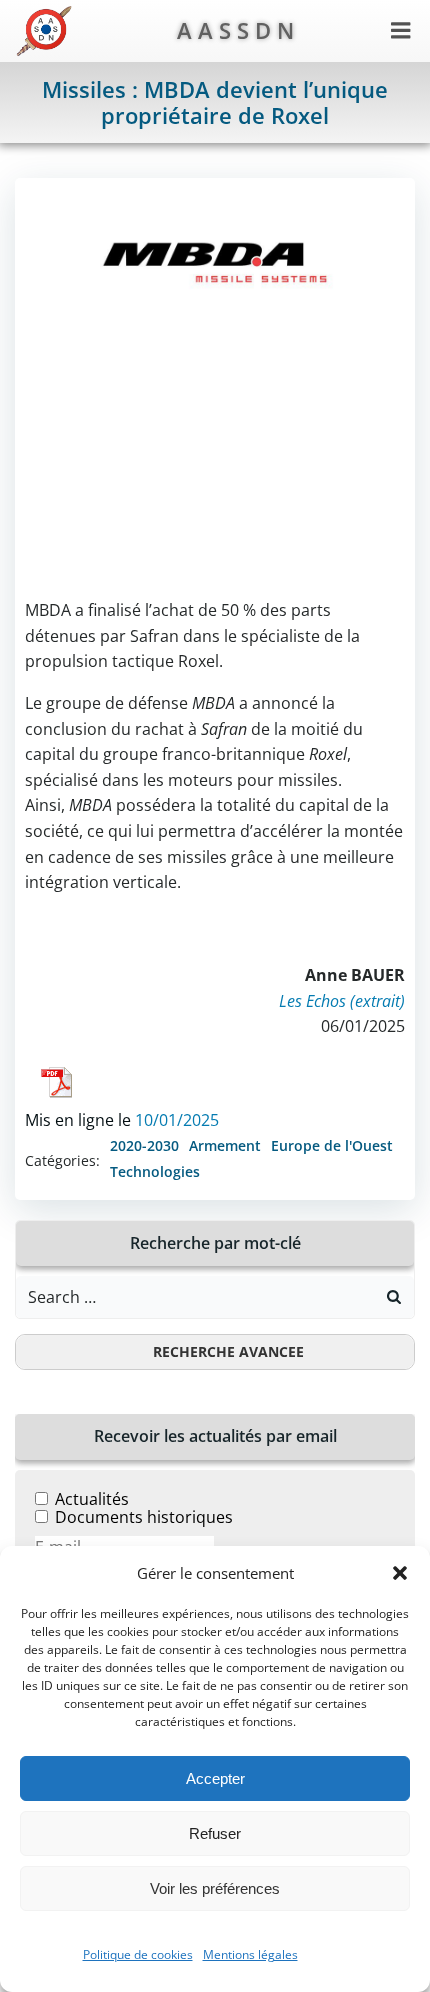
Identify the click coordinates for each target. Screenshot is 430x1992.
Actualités (92, 1499)
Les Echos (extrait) (342, 1001)
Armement (225, 1145)
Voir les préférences (215, 1888)
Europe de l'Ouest (332, 1145)
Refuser (215, 1833)
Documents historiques (144, 1517)
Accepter (215, 1778)
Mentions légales (250, 1954)
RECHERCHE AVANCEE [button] (228, 1351)
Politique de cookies (138, 1954)
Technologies (155, 1171)
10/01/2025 (177, 1120)
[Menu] (401, 31)
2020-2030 (144, 1145)
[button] (400, 1573)
